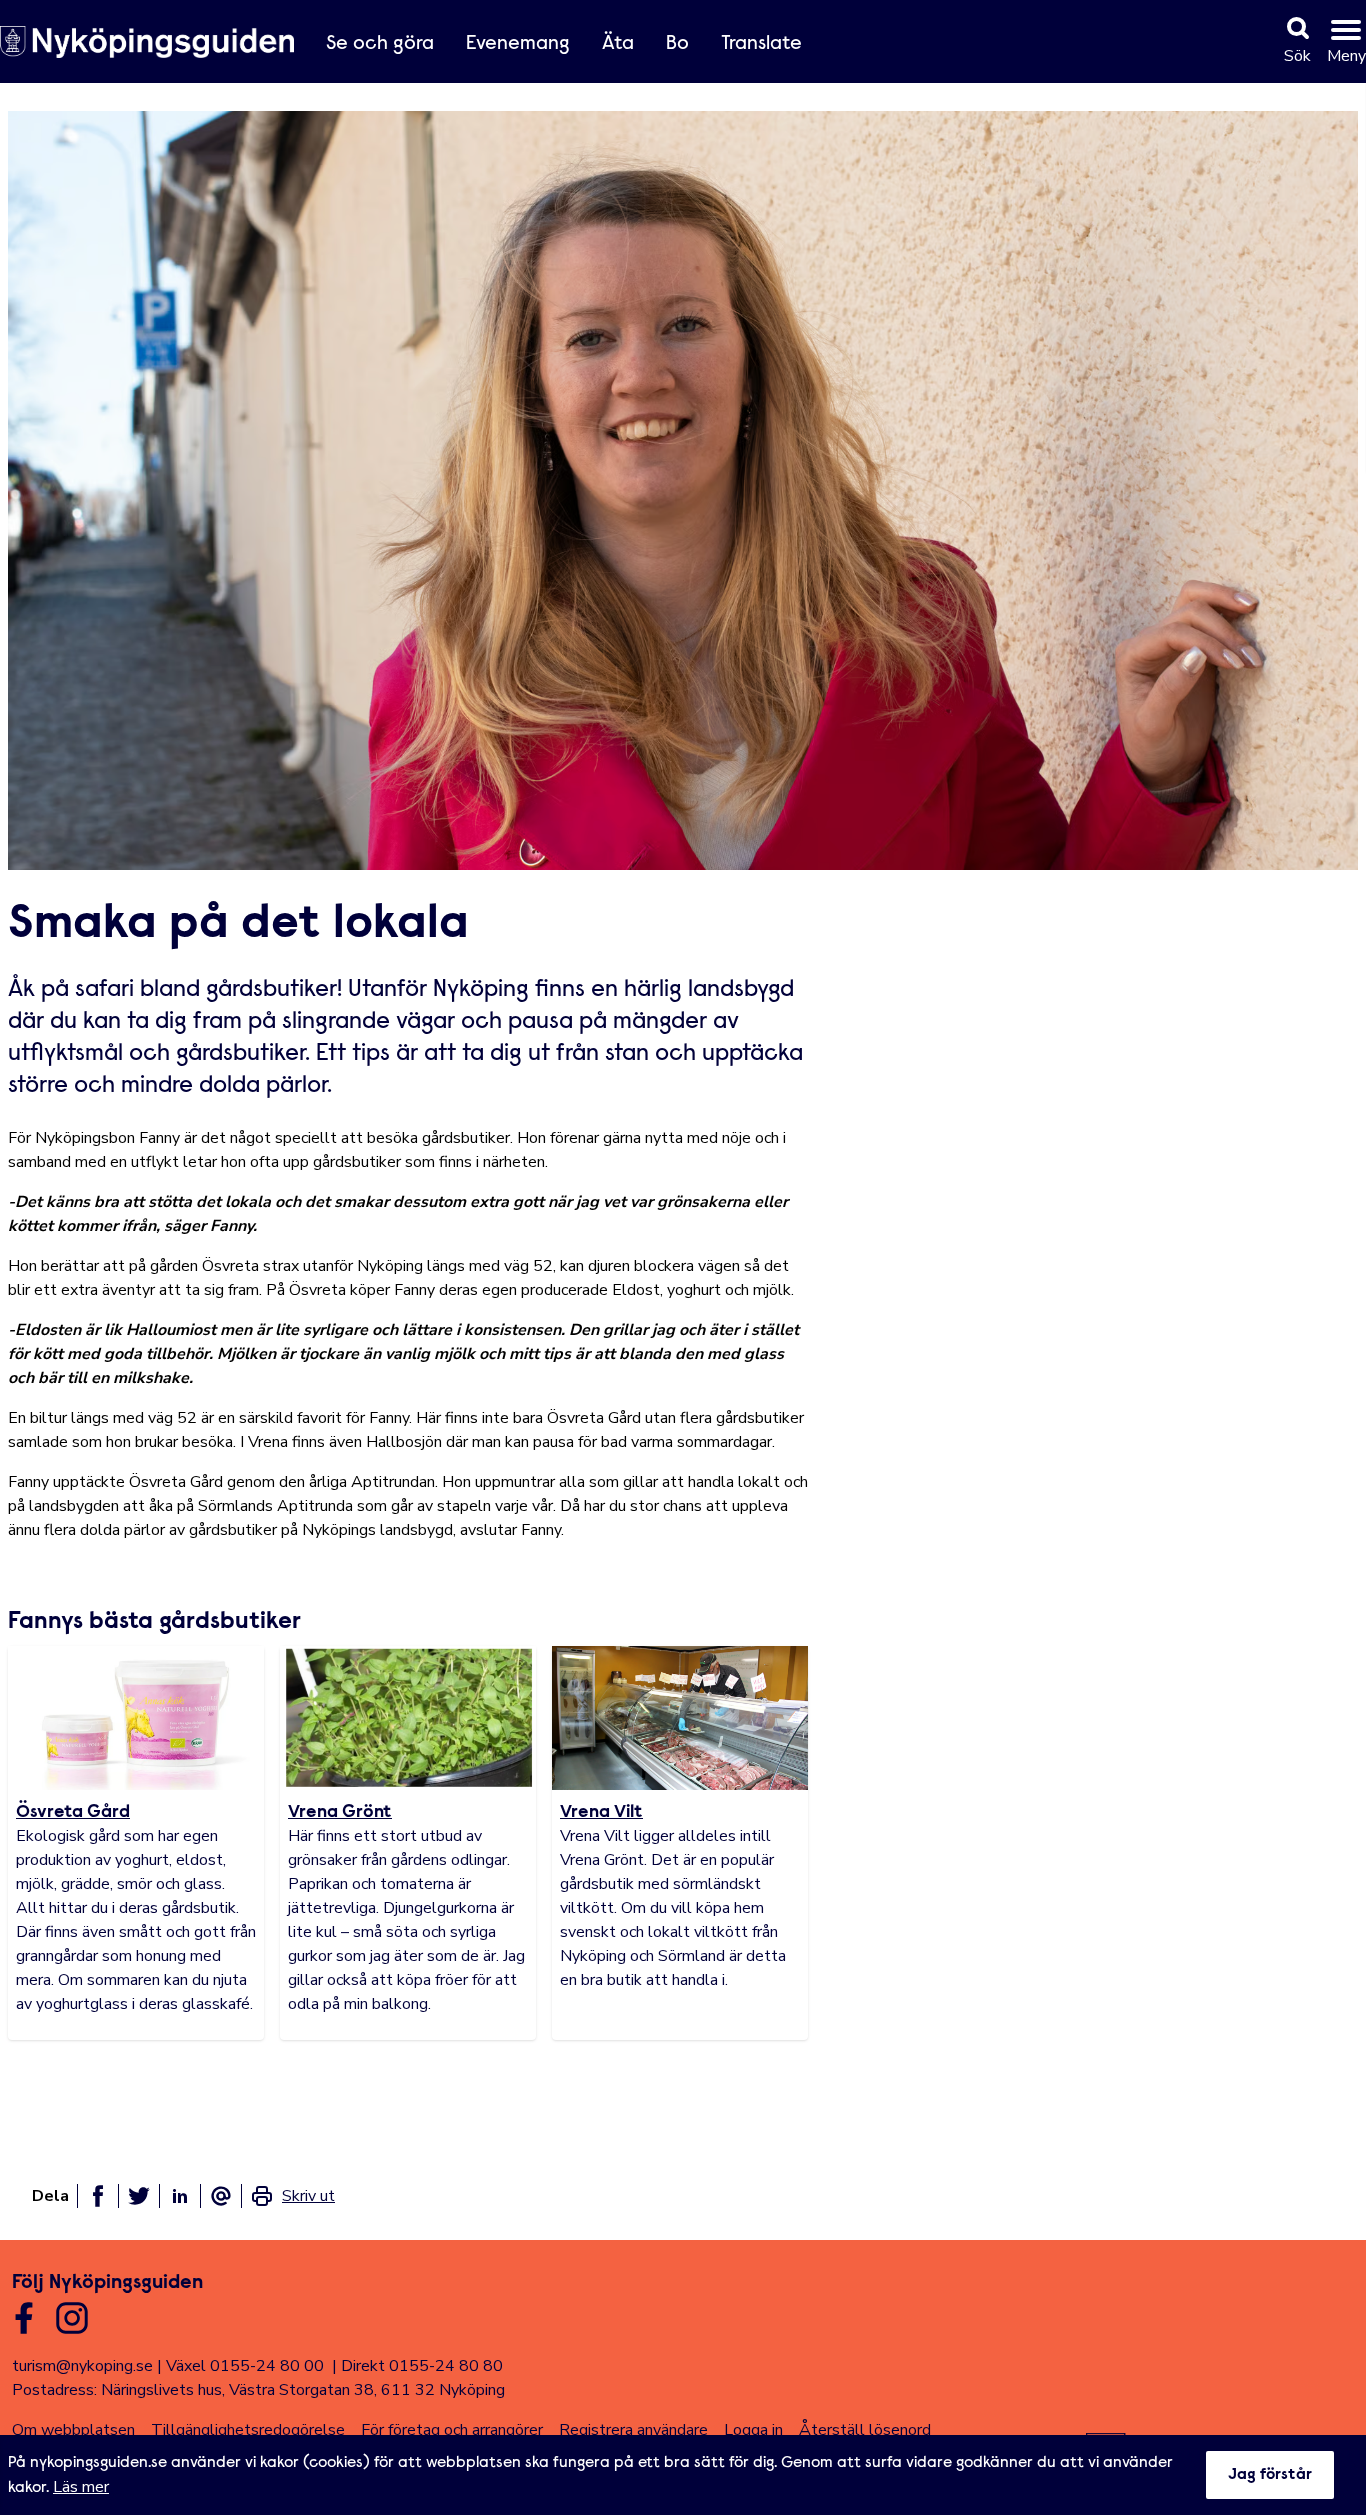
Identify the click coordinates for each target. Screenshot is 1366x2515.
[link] (292, 2196)
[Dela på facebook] (98, 2196)
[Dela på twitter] (139, 2196)
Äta (618, 44)
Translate (761, 44)
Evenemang (518, 44)
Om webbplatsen (73, 2430)
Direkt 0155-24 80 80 (422, 2366)
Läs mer (81, 2487)
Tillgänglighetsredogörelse (248, 2430)
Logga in (753, 2430)
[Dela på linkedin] (180, 2196)
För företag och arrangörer (452, 2430)
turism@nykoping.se (82, 2366)
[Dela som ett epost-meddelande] (221, 2196)
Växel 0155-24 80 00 (245, 2366)
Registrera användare (633, 2430)
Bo (677, 44)
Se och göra (380, 44)
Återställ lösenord (865, 2430)
